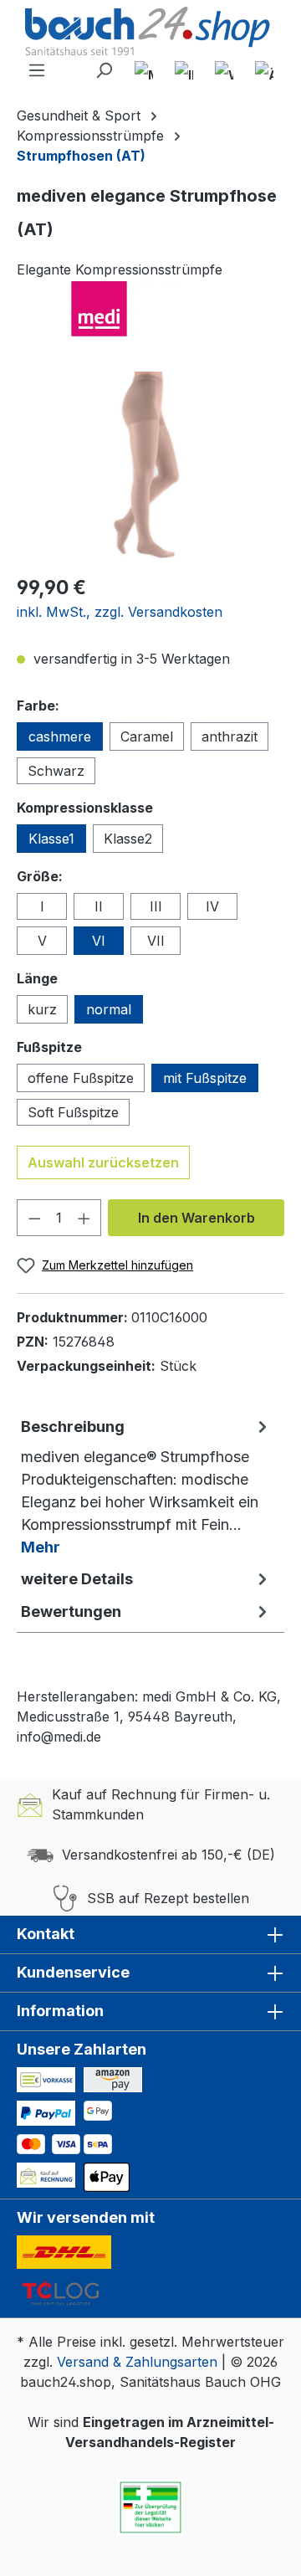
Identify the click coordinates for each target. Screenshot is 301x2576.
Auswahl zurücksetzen (103, 1162)
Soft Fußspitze (73, 1112)
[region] (150, 466)
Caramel (147, 736)
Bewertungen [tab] (71, 1611)
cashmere (60, 736)
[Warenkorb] (224, 70)
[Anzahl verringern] (34, 1218)
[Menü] (37, 70)
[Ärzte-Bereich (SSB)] (264, 70)
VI (99, 941)
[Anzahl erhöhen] (84, 1218)
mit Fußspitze (205, 1078)
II (99, 906)
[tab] (146, 1486)
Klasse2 (128, 839)
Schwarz (56, 771)
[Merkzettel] (144, 70)
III (156, 906)
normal (109, 1009)
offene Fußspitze (81, 1078)
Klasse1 (51, 839)
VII (156, 941)
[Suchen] (104, 70)
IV (212, 906)
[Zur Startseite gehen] (150, 33)
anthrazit (230, 736)
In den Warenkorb (196, 1218)
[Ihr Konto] (184, 70)
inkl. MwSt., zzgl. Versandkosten (120, 612)
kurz (42, 1009)
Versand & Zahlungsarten (137, 2362)
